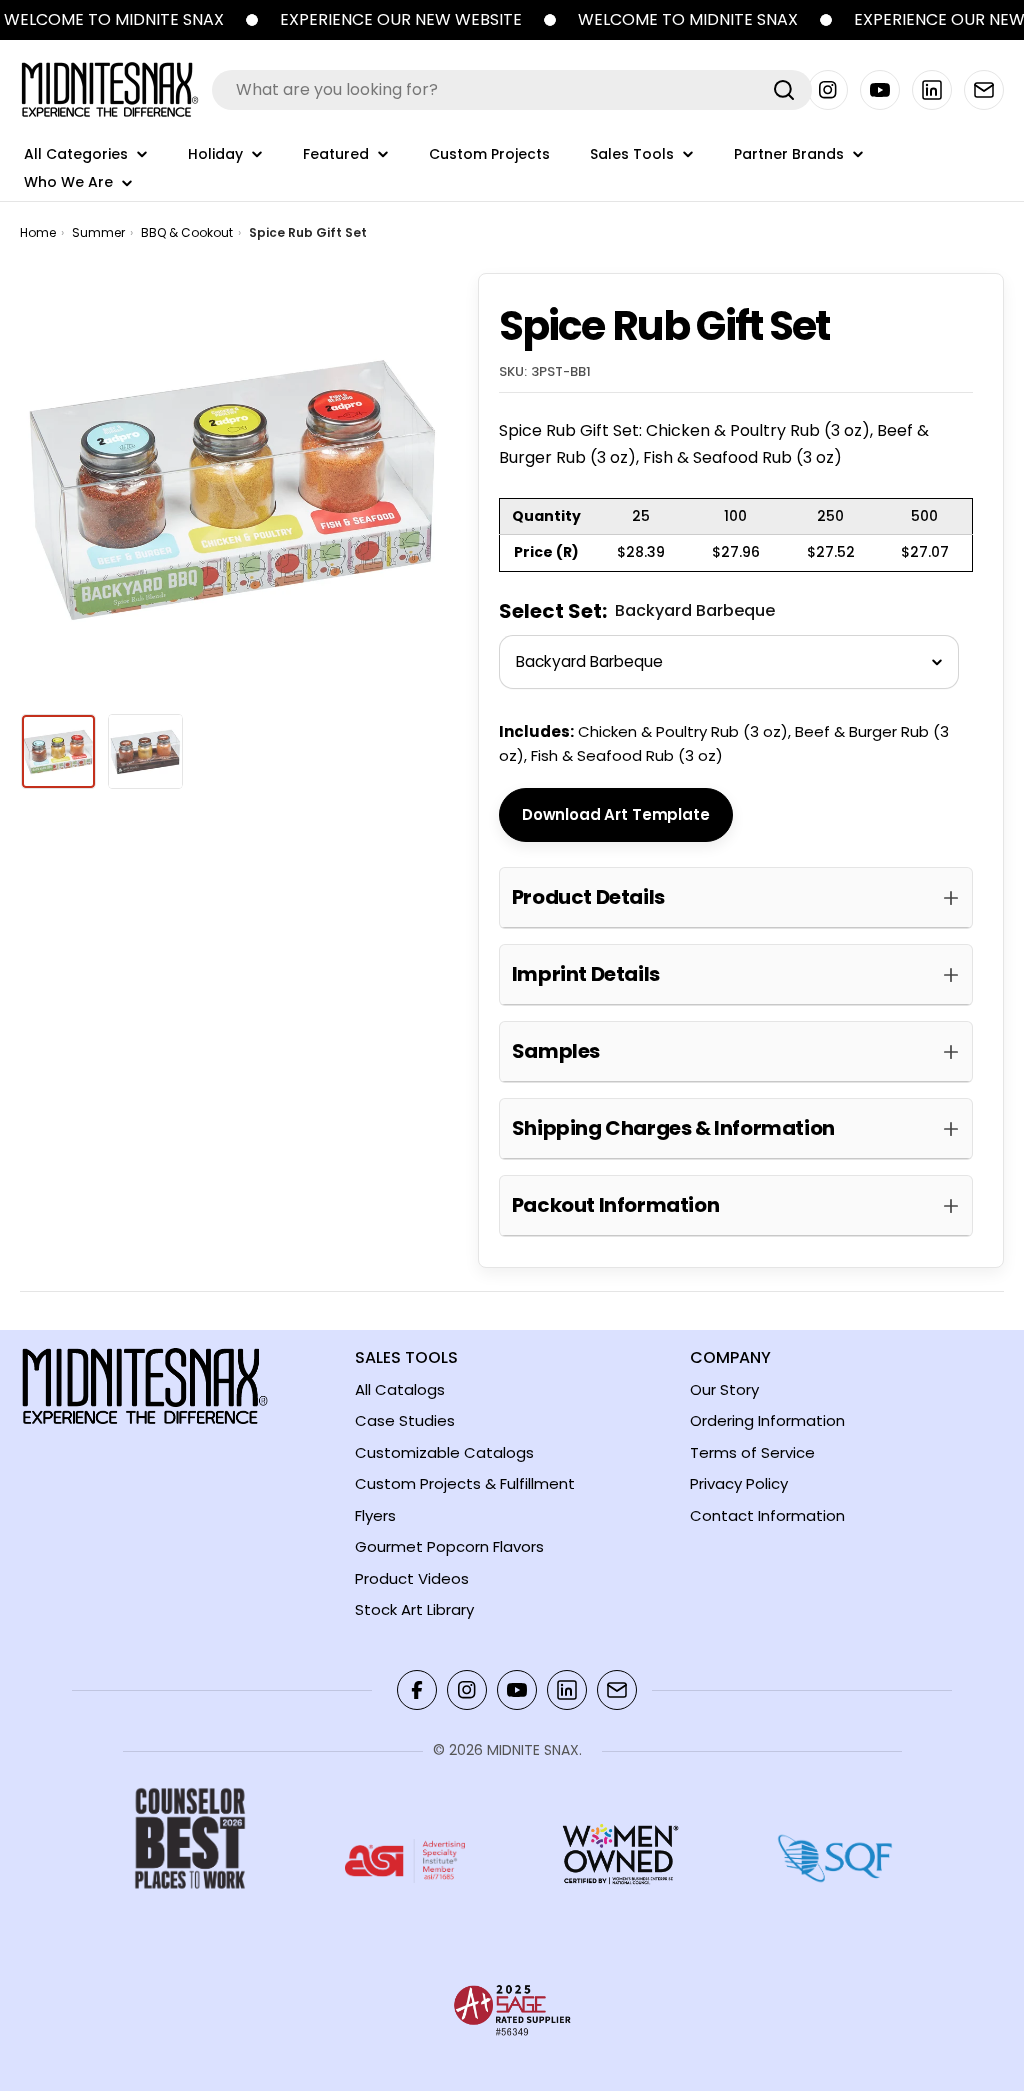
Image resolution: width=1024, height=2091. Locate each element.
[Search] (784, 90)
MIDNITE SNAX (533, 1750)
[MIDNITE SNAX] (252, 20)
